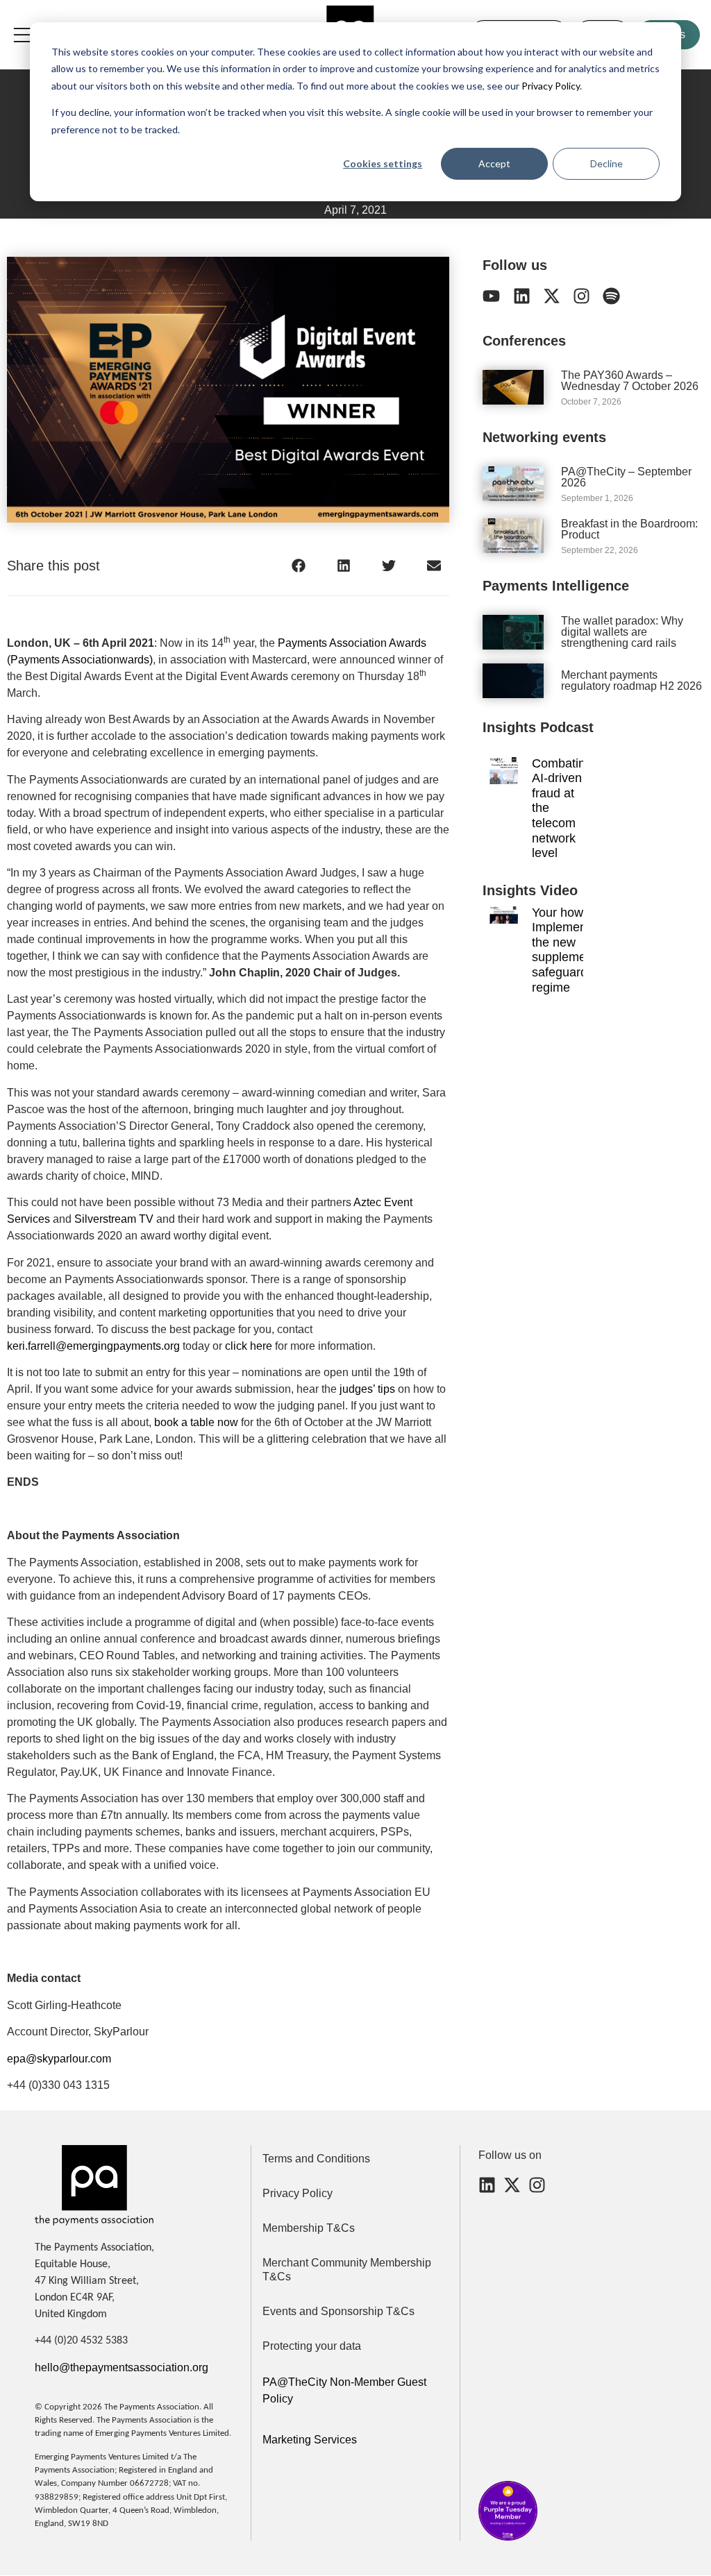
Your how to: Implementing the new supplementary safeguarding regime (573, 950)
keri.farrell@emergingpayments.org (93, 1346)
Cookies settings (383, 163)
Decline (607, 163)
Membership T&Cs (309, 2228)
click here (249, 1346)
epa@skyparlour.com (59, 2059)
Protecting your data (312, 2346)
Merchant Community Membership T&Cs (347, 2270)
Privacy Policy (550, 86)
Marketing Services (310, 2440)
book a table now (196, 1422)
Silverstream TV (114, 1219)
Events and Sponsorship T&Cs (338, 2311)
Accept (494, 163)
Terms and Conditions (316, 2159)
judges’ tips (367, 1389)
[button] (298, 566)
